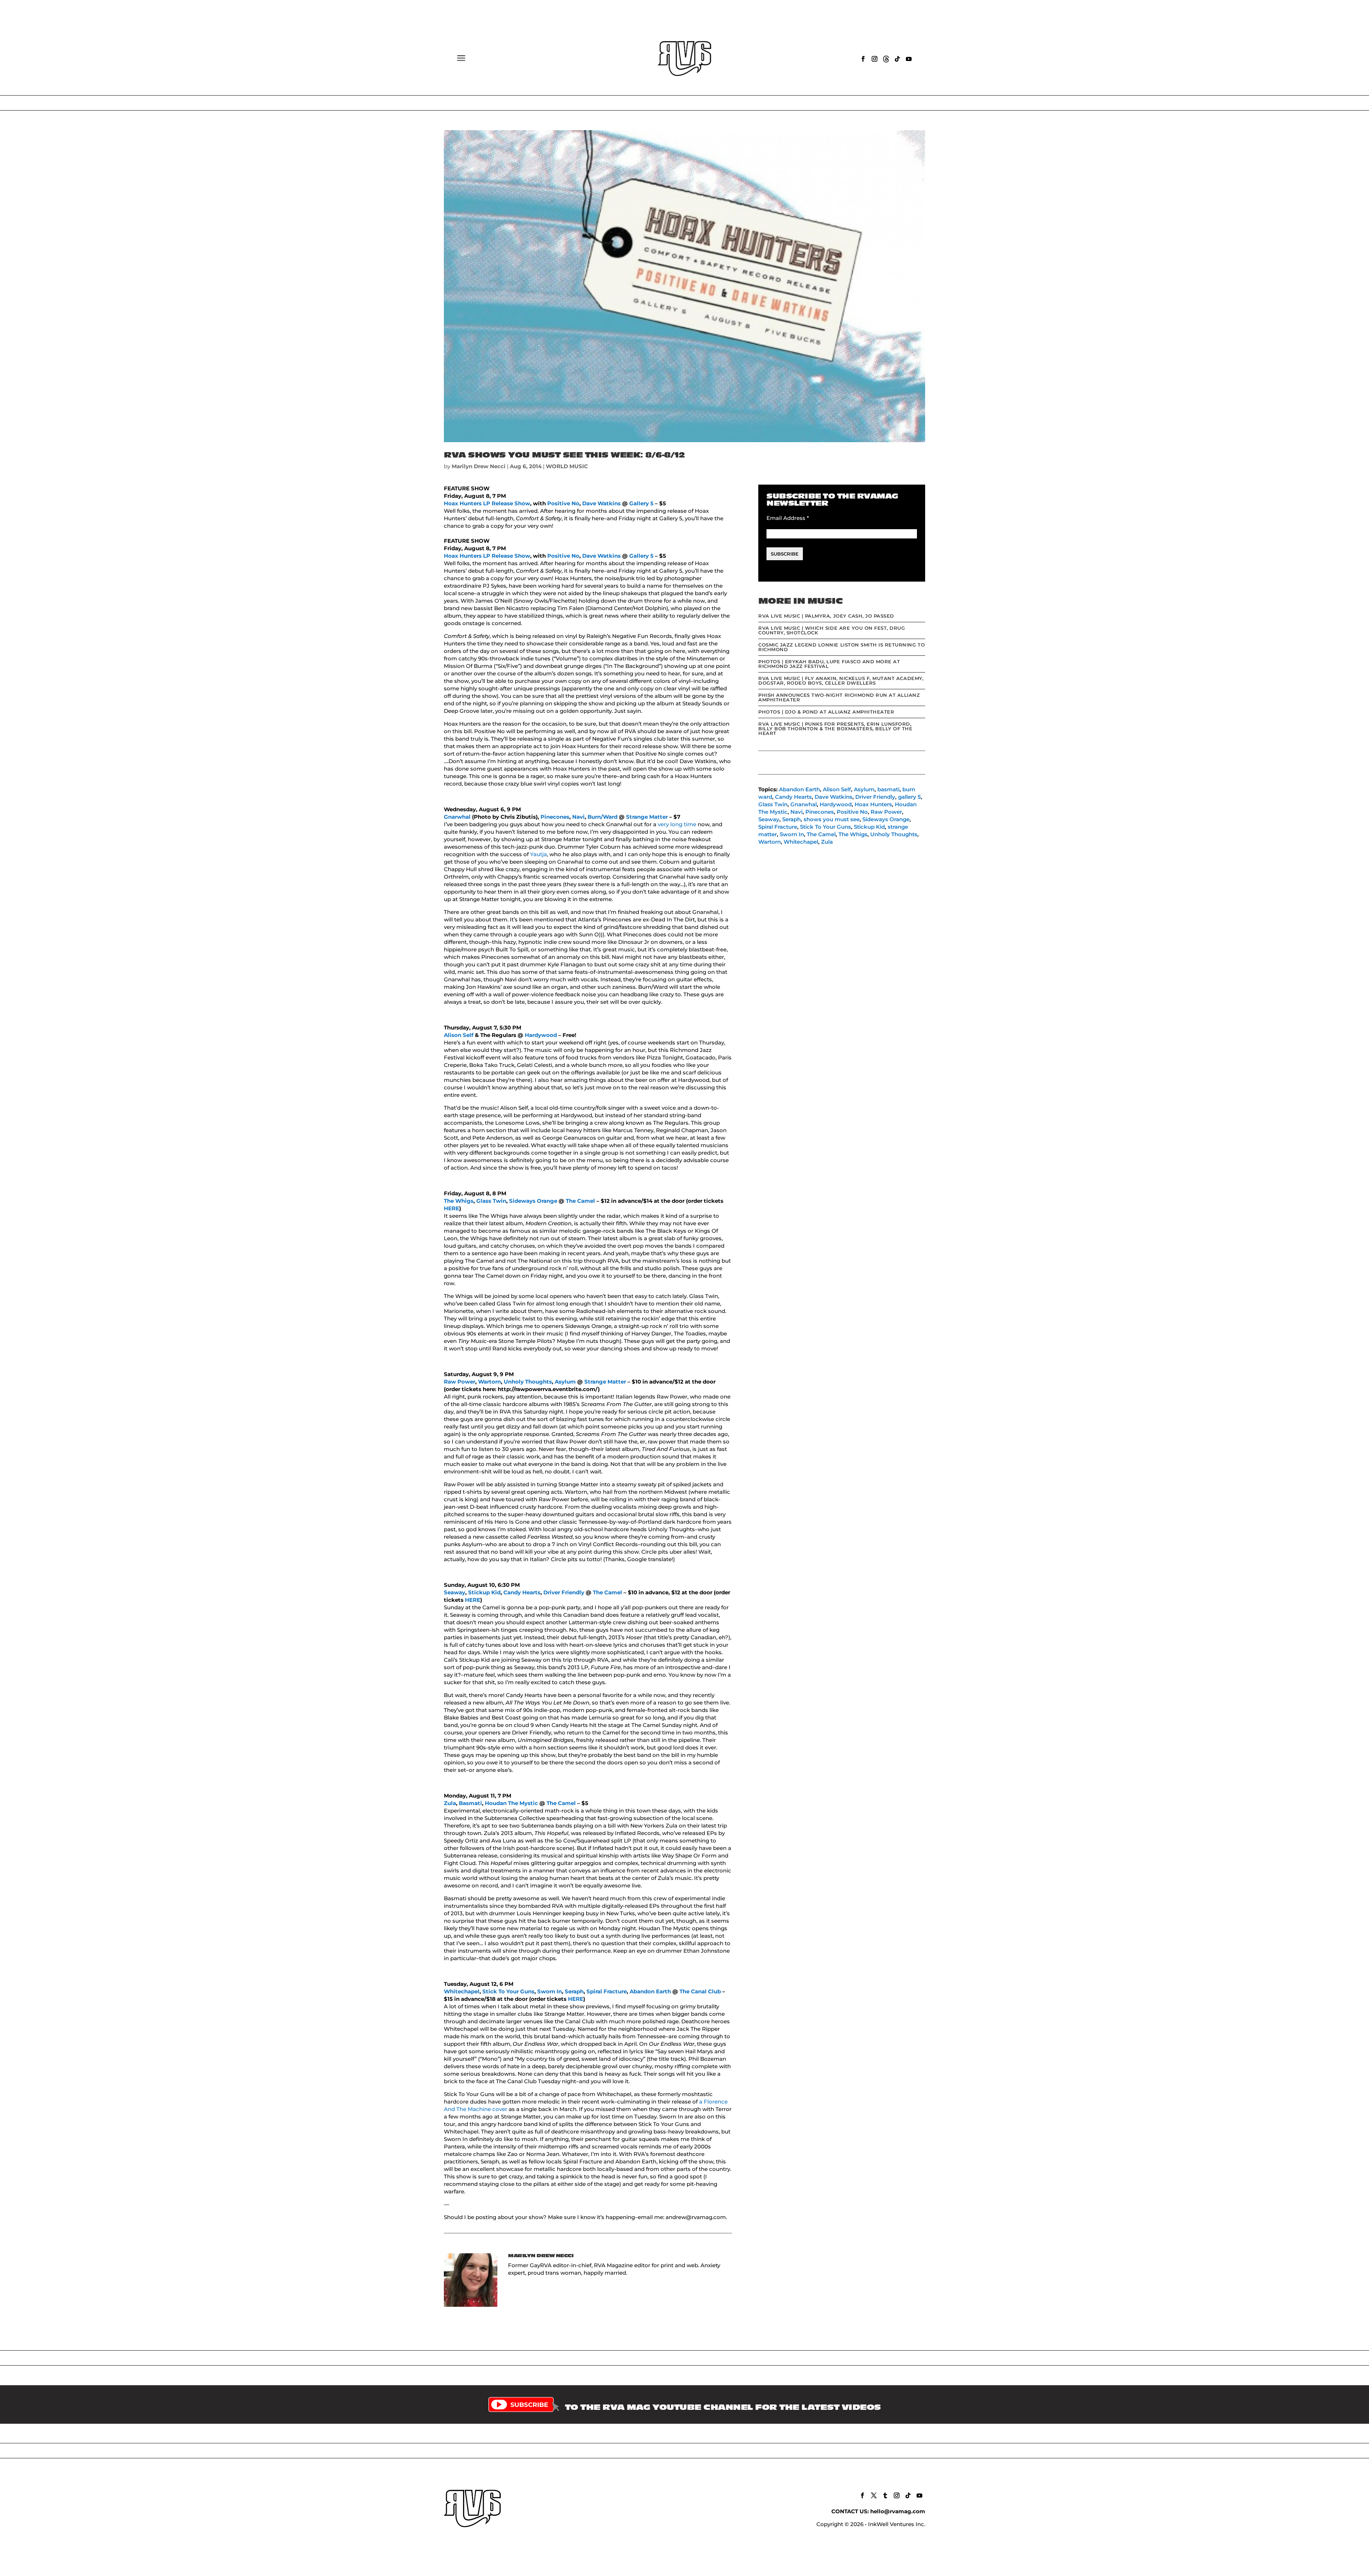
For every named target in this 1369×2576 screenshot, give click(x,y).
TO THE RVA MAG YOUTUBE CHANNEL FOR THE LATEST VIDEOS (723, 2407)
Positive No (563, 503)
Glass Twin (491, 1201)
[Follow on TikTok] (897, 59)
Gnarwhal (457, 817)
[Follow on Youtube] (909, 59)
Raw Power (460, 1382)
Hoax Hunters (463, 503)
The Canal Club (700, 1991)
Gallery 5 (641, 503)
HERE (452, 1208)
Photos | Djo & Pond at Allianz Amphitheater (826, 712)
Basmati (470, 1803)
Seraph (574, 1991)
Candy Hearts (522, 1592)
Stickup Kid (484, 1592)
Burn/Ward (603, 817)
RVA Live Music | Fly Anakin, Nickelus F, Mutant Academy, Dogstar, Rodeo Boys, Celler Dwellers (841, 681)
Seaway (455, 1592)
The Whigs (459, 1201)
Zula (450, 1803)
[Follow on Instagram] (875, 59)
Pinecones (555, 817)
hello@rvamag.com (898, 2511)
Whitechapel (462, 1991)
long (676, 824)
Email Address (788, 518)
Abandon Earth (650, 1991)
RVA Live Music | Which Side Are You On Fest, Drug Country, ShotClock (832, 630)
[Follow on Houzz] (886, 59)
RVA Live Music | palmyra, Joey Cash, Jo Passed (826, 616)
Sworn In (550, 1991)
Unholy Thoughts (528, 1382)
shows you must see (832, 819)
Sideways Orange (533, 1201)
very (663, 824)
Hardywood (541, 1035)
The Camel (580, 1201)
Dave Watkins (601, 503)
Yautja (539, 854)
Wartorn (489, 1382)
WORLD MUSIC (567, 466)
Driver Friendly (564, 1592)
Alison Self (459, 1035)
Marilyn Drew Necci (479, 466)
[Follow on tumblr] (885, 2495)
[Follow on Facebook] (863, 59)
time (690, 824)
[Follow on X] (874, 2495)
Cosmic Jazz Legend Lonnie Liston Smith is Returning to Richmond (842, 647)
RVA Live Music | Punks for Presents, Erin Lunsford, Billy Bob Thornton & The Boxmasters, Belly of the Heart (835, 729)
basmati (888, 789)
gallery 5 (909, 797)
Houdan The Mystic (511, 1803)
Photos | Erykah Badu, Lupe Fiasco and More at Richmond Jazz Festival (829, 664)
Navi (578, 817)
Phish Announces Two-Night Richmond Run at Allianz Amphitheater (839, 697)
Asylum (565, 1382)
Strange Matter (647, 817)
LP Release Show (507, 503)
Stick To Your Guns (508, 1991)
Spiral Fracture (607, 1991)
